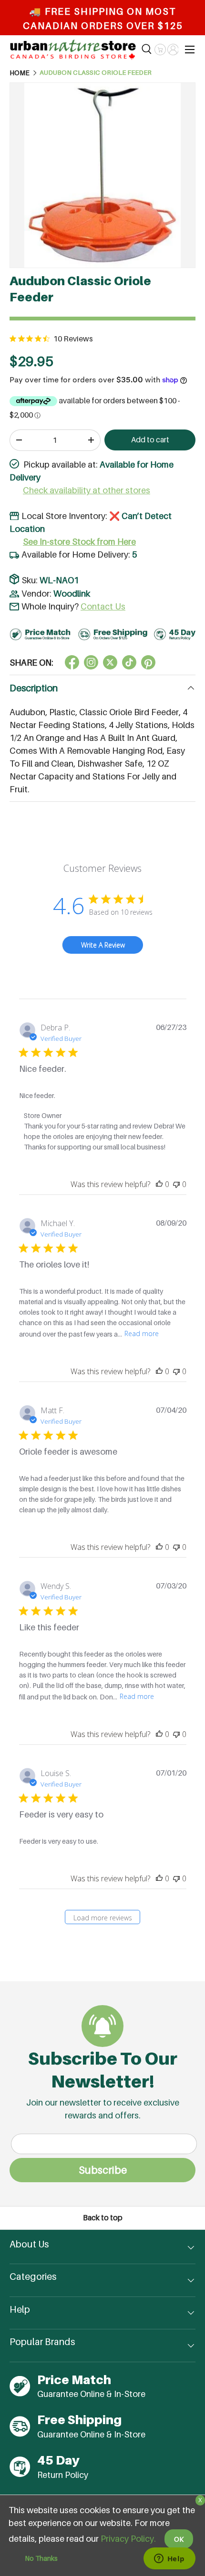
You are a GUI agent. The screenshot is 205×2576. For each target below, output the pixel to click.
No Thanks (41, 2558)
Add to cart (150, 440)
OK (179, 2539)
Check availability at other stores (87, 490)
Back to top (103, 2218)
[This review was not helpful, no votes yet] (176, 1184)
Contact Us (103, 606)
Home (20, 73)
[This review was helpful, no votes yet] (159, 1184)
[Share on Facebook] (72, 662)
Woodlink (72, 594)
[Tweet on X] (91, 662)
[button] (160, 50)
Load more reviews (103, 1918)
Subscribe (103, 2170)
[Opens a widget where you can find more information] (169, 2559)
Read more (142, 1333)
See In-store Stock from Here (79, 542)
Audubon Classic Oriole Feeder (96, 73)
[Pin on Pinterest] (148, 662)
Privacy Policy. (128, 2539)
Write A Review (103, 945)
